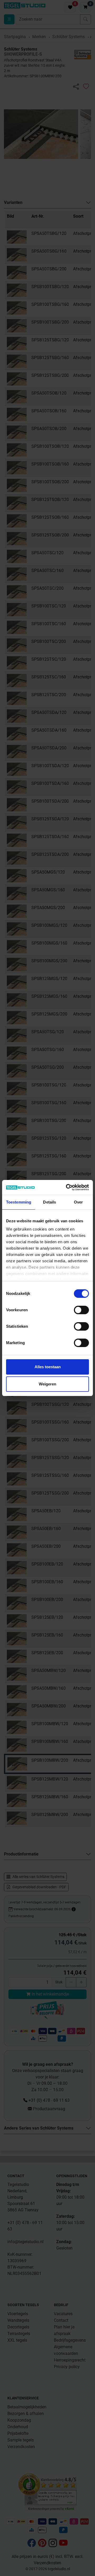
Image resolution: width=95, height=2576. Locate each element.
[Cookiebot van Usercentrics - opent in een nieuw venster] (67, 1187)
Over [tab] (78, 1202)
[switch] (81, 1310)
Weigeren (47, 1384)
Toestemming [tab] (19, 1202)
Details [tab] (49, 1202)
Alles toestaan (48, 1367)
